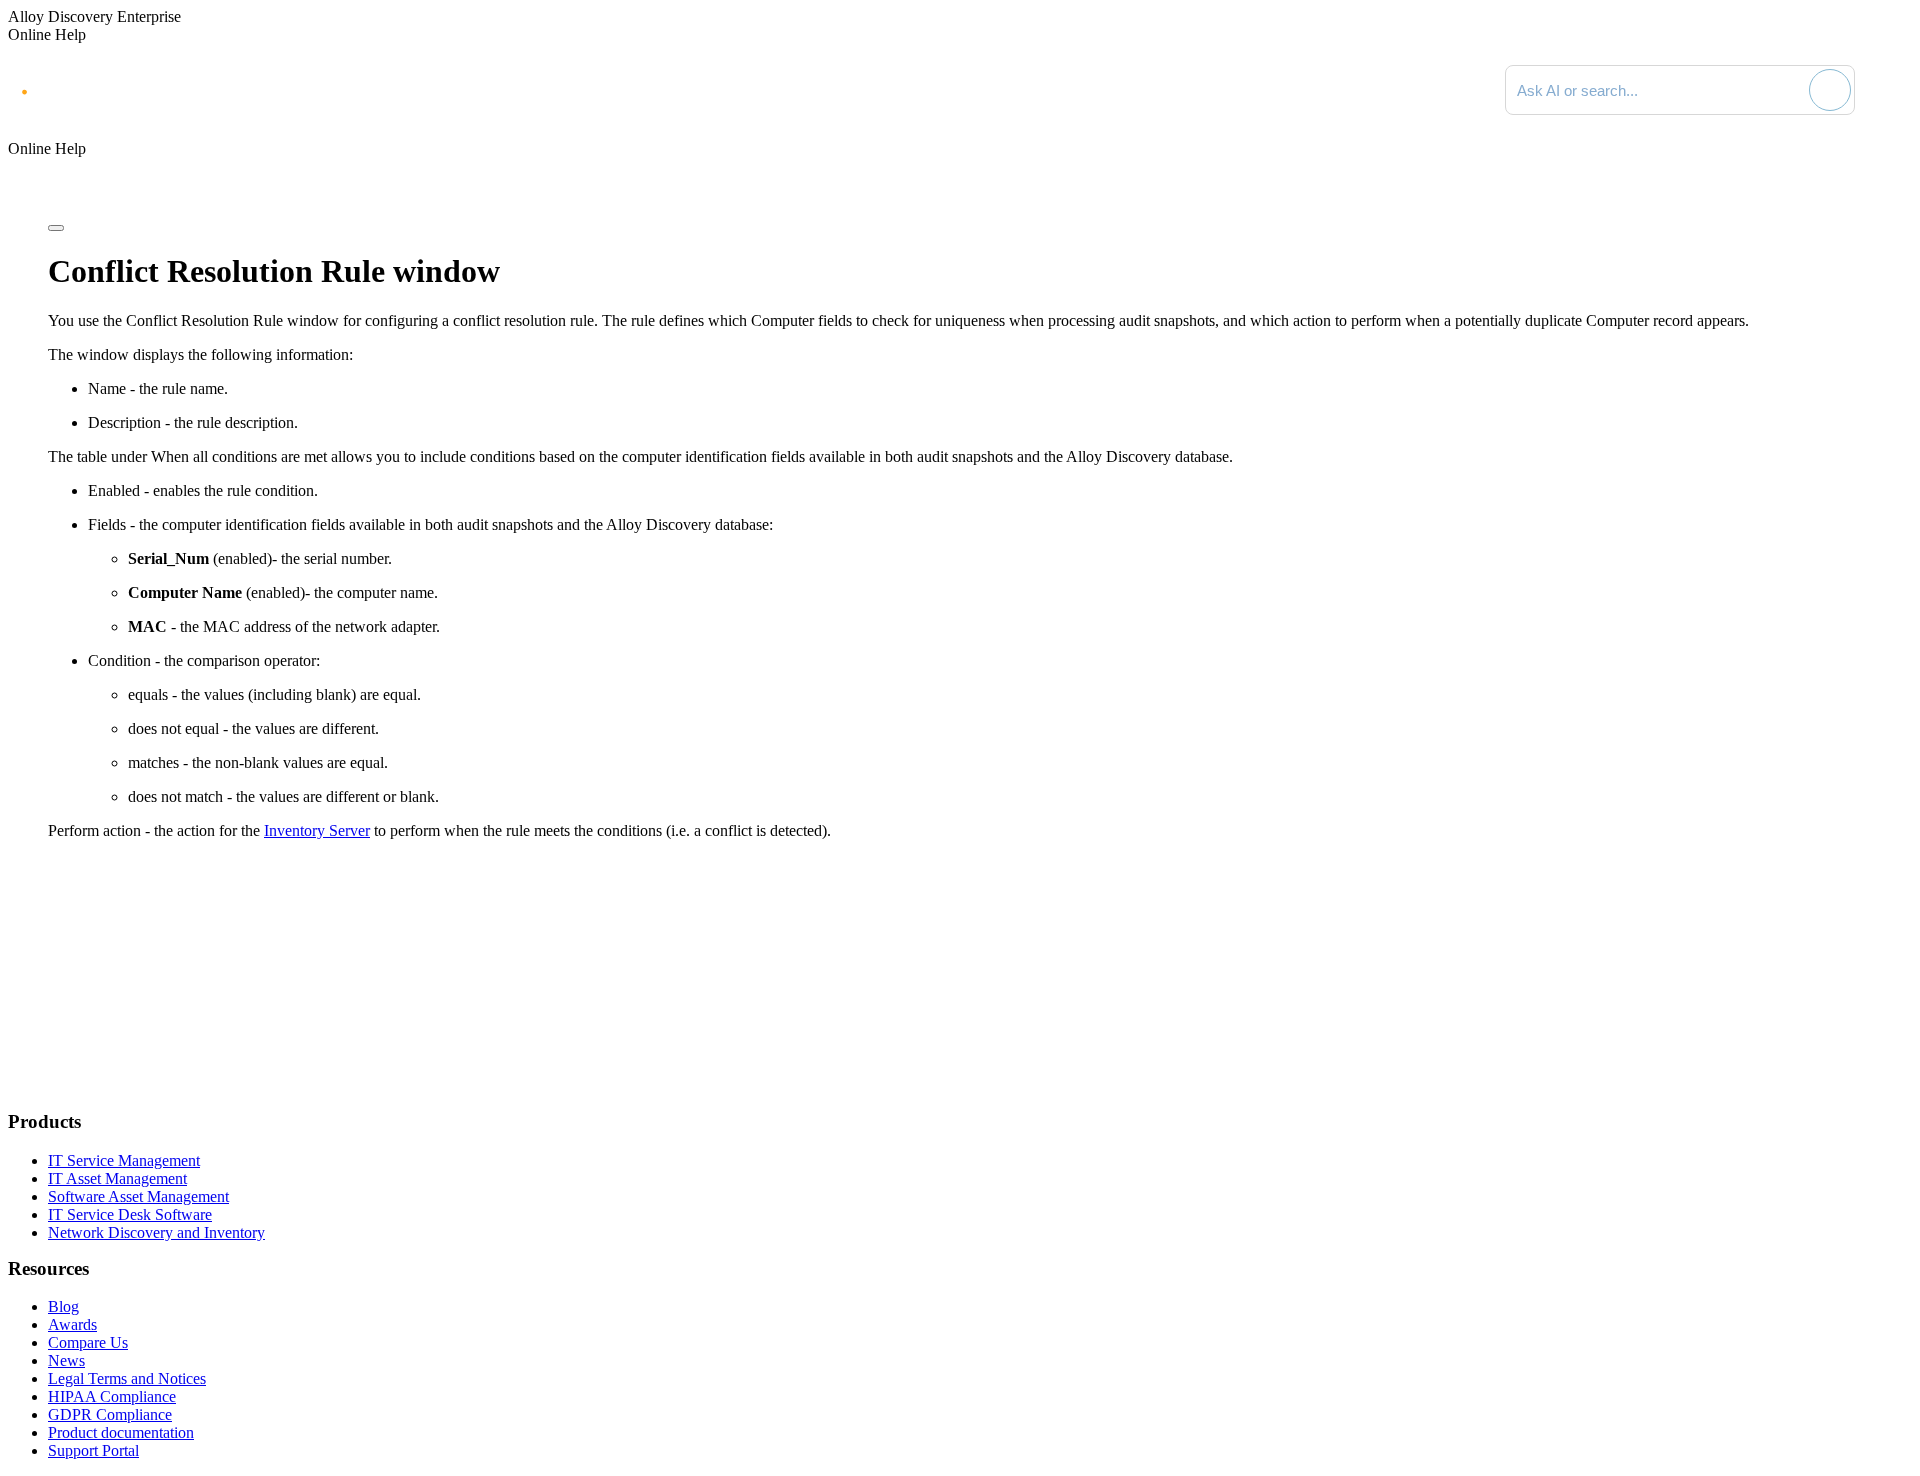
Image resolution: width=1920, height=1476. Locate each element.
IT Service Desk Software (130, 1214)
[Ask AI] (1830, 90)
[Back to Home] (1892, 90)
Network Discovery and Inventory (156, 1232)
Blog (63, 1306)
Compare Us (88, 1342)
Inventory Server (317, 830)
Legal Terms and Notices (127, 1378)
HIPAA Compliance (112, 1396)
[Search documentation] (1791, 90)
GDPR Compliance (110, 1414)
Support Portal (93, 1450)
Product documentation (121, 1432)
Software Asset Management (138, 1196)
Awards (72, 1324)
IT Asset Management (117, 1178)
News (66, 1360)
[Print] (56, 228)
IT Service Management (124, 1160)
